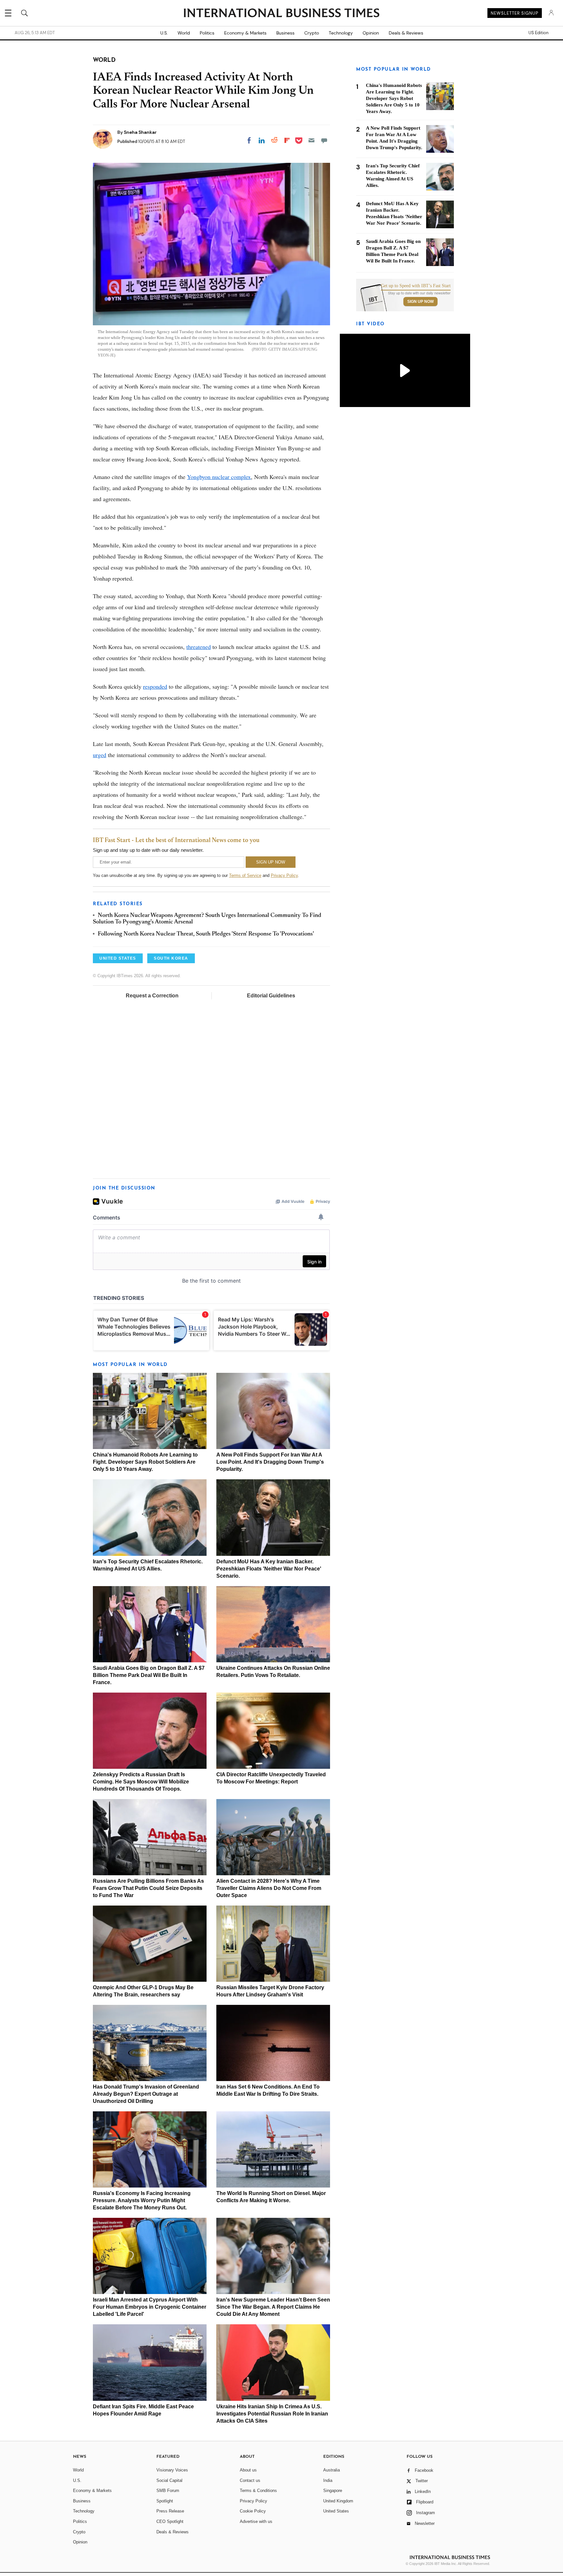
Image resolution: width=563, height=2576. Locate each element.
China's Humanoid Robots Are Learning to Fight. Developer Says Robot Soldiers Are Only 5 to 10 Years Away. (145, 1462)
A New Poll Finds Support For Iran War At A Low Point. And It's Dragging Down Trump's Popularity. (270, 1462)
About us (248, 2470)
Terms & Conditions (258, 2491)
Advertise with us (256, 2521)
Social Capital (169, 2480)
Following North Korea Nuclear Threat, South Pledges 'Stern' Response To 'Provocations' (206, 934)
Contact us (250, 2480)
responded (155, 686)
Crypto (312, 33)
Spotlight (165, 2501)
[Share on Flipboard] (287, 140)
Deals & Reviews (406, 33)
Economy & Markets (245, 33)
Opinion (371, 33)
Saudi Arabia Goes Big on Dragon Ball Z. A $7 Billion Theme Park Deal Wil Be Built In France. (149, 1675)
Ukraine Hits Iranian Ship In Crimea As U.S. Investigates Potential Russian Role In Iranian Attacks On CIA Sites (272, 2414)
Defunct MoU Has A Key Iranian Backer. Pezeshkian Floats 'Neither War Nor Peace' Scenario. (269, 1569)
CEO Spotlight (170, 2521)
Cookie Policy (253, 2511)
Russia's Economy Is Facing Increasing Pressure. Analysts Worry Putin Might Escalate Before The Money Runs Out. (142, 2200)
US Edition (538, 33)
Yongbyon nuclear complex (219, 477)
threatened (199, 647)
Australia (332, 2470)
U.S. (164, 33)
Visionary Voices (172, 2470)
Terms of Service (245, 875)
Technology (341, 33)
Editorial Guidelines (271, 996)
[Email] (311, 140)
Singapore (333, 2491)
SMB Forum (168, 2491)
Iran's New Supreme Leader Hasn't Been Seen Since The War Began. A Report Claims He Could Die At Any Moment (273, 2307)
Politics (207, 33)
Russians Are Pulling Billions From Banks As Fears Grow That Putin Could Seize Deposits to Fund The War (148, 1888)
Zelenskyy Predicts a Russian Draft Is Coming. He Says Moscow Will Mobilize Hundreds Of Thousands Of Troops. (141, 1782)
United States (336, 2511)
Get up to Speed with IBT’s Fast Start (416, 286)
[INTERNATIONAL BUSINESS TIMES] (281, 14)
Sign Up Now (420, 302)
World (184, 33)
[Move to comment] (324, 140)
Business (285, 33)
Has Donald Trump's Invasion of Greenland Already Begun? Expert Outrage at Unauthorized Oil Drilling (146, 2094)
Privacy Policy (284, 875)
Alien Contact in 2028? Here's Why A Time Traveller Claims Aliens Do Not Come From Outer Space (269, 1888)
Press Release (170, 2511)
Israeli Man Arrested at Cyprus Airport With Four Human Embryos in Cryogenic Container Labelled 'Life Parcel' (150, 2307)
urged (100, 755)
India (328, 2480)
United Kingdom (338, 2501)
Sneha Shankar (140, 132)
